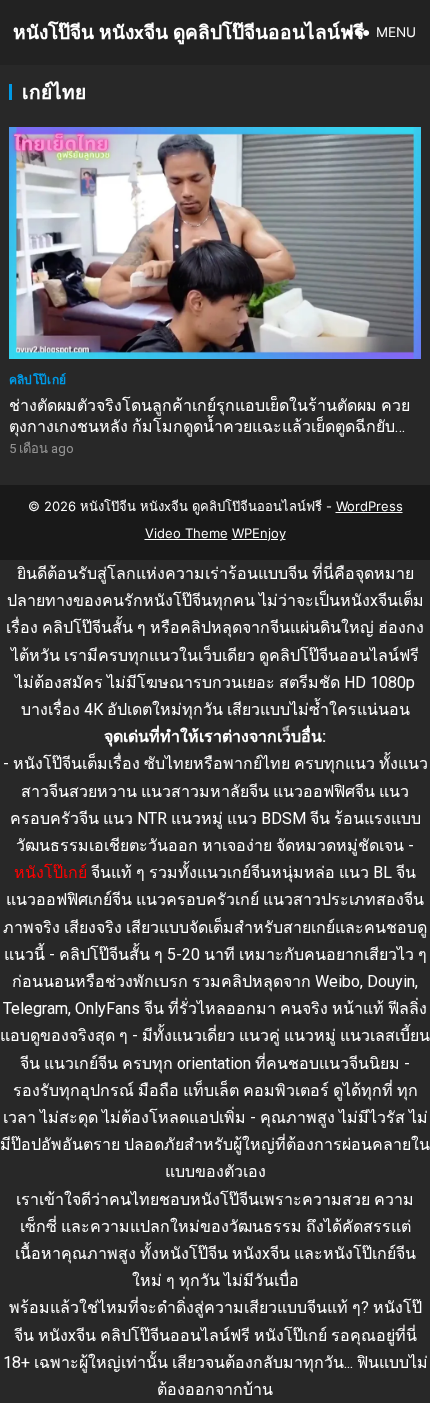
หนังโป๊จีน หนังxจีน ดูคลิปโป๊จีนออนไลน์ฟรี (188, 32)
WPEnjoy (259, 533)
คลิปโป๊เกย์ (38, 379)
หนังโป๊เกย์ (50, 872)
